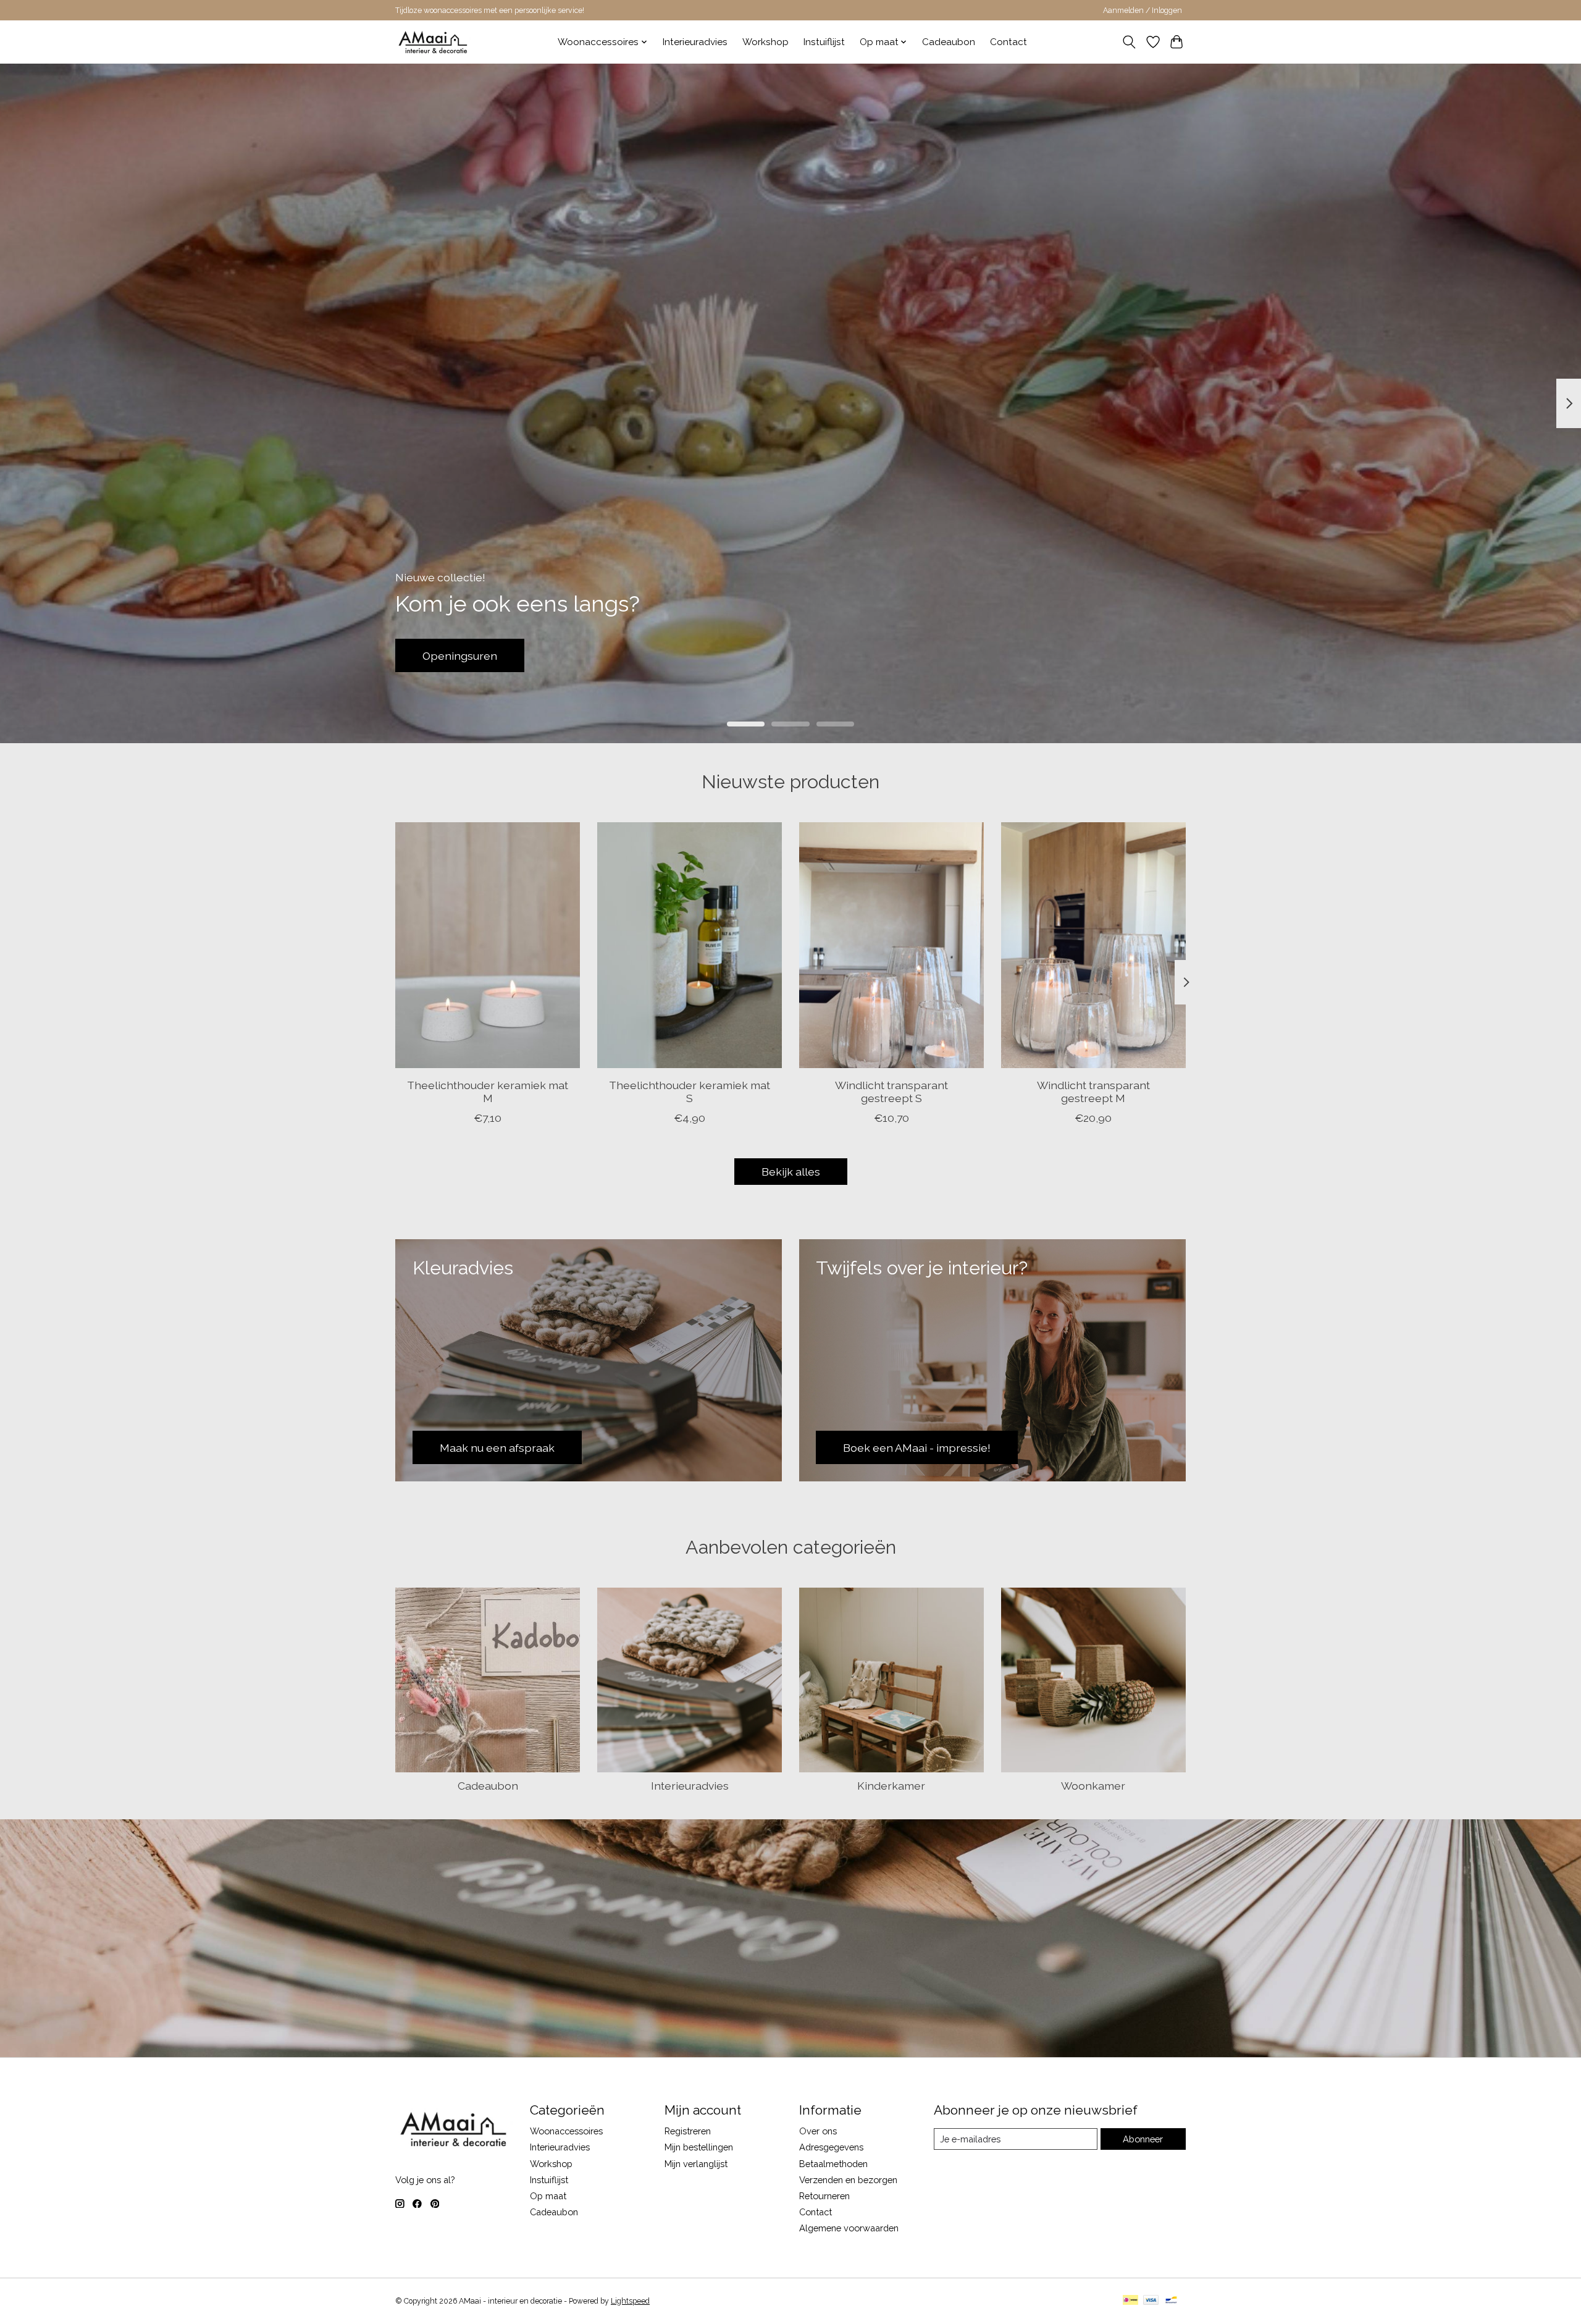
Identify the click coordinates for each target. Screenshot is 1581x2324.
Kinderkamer (891, 1786)
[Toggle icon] (1129, 42)
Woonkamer (1093, 1786)
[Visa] (1151, 2301)
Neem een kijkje (464, 655)
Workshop (765, 42)
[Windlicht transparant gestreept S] (891, 945)
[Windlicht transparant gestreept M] (1093, 945)
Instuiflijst (824, 42)
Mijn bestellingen (699, 2147)
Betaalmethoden (833, 2164)
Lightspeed (630, 2301)
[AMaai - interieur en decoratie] (433, 42)
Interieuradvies (695, 42)
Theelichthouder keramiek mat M (488, 1092)
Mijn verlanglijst (696, 2164)
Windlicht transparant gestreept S (891, 1092)
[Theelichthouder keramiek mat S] (690, 945)
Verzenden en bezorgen (848, 2180)
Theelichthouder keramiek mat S (690, 1092)
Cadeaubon (949, 42)
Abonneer (1143, 2139)
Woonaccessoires (566, 2131)
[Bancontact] (1171, 2301)
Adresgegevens (831, 2147)
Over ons (818, 2131)
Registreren (688, 2131)
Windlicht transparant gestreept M (1093, 1092)
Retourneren (824, 2196)
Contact (1009, 42)
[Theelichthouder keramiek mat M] (488, 945)
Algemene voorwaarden (849, 2228)
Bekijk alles (791, 1172)
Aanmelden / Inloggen (1143, 11)
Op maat (548, 2196)
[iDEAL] (1130, 2301)
